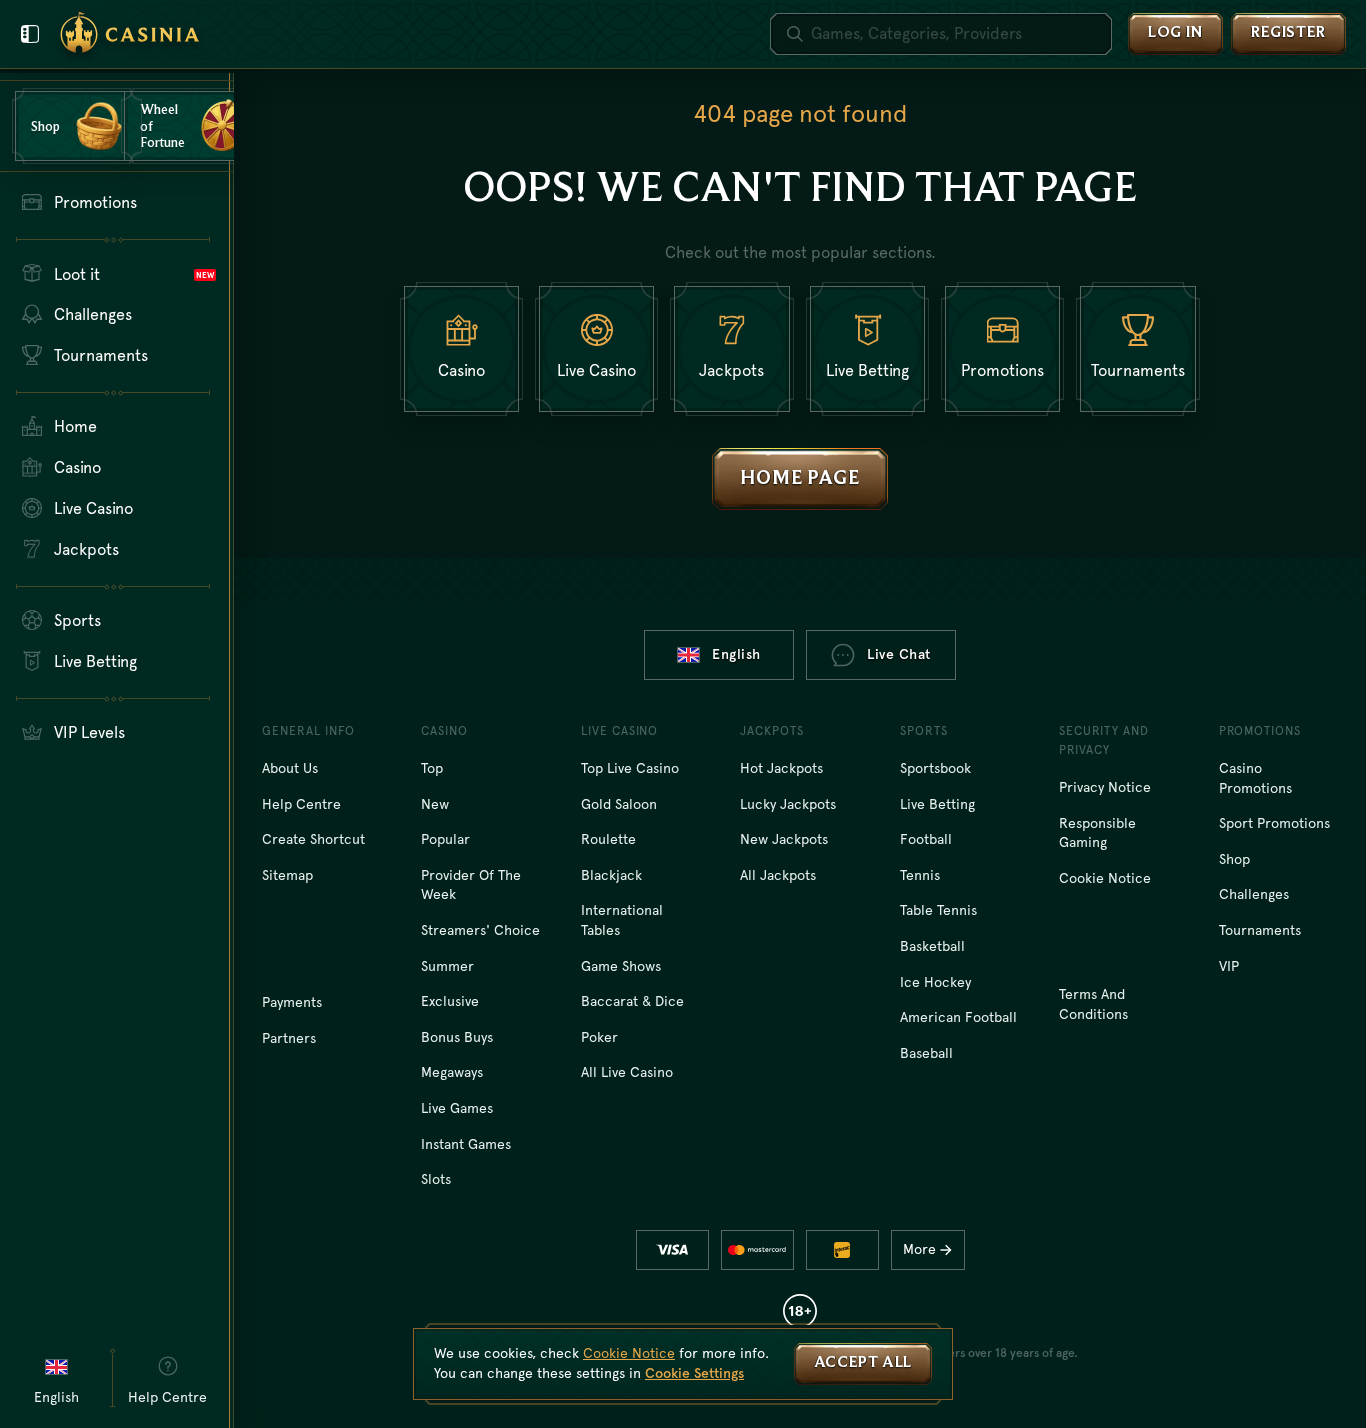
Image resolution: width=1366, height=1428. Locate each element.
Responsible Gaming (1097, 833)
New (435, 804)
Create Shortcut (313, 839)
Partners (289, 1038)
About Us (290, 768)
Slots (436, 1179)
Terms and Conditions (1093, 1004)
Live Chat (899, 654)
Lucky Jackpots (788, 804)
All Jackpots (778, 875)
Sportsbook (935, 768)
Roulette (608, 839)
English (736, 654)
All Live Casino (627, 1072)
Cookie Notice (1105, 878)
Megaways (452, 1072)
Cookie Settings (694, 1373)
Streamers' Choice (480, 930)
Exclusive (450, 1001)
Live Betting (937, 804)
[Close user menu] (30, 34)
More (919, 1249)
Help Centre (301, 804)
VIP (1229, 966)
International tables (622, 920)
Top (432, 768)
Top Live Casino (630, 768)
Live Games (457, 1108)
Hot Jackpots (781, 768)
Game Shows (621, 966)
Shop (1234, 859)
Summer (447, 966)
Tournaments (1260, 930)
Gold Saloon (619, 804)
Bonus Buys (457, 1037)
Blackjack (611, 875)
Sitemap (287, 875)
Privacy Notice (1105, 787)
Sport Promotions (1274, 823)
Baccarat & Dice (632, 1001)
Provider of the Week (471, 885)
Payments (292, 1002)
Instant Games (466, 1144)
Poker (599, 1037)
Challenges (1254, 894)
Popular (445, 839)
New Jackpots (784, 839)
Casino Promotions (1255, 778)
